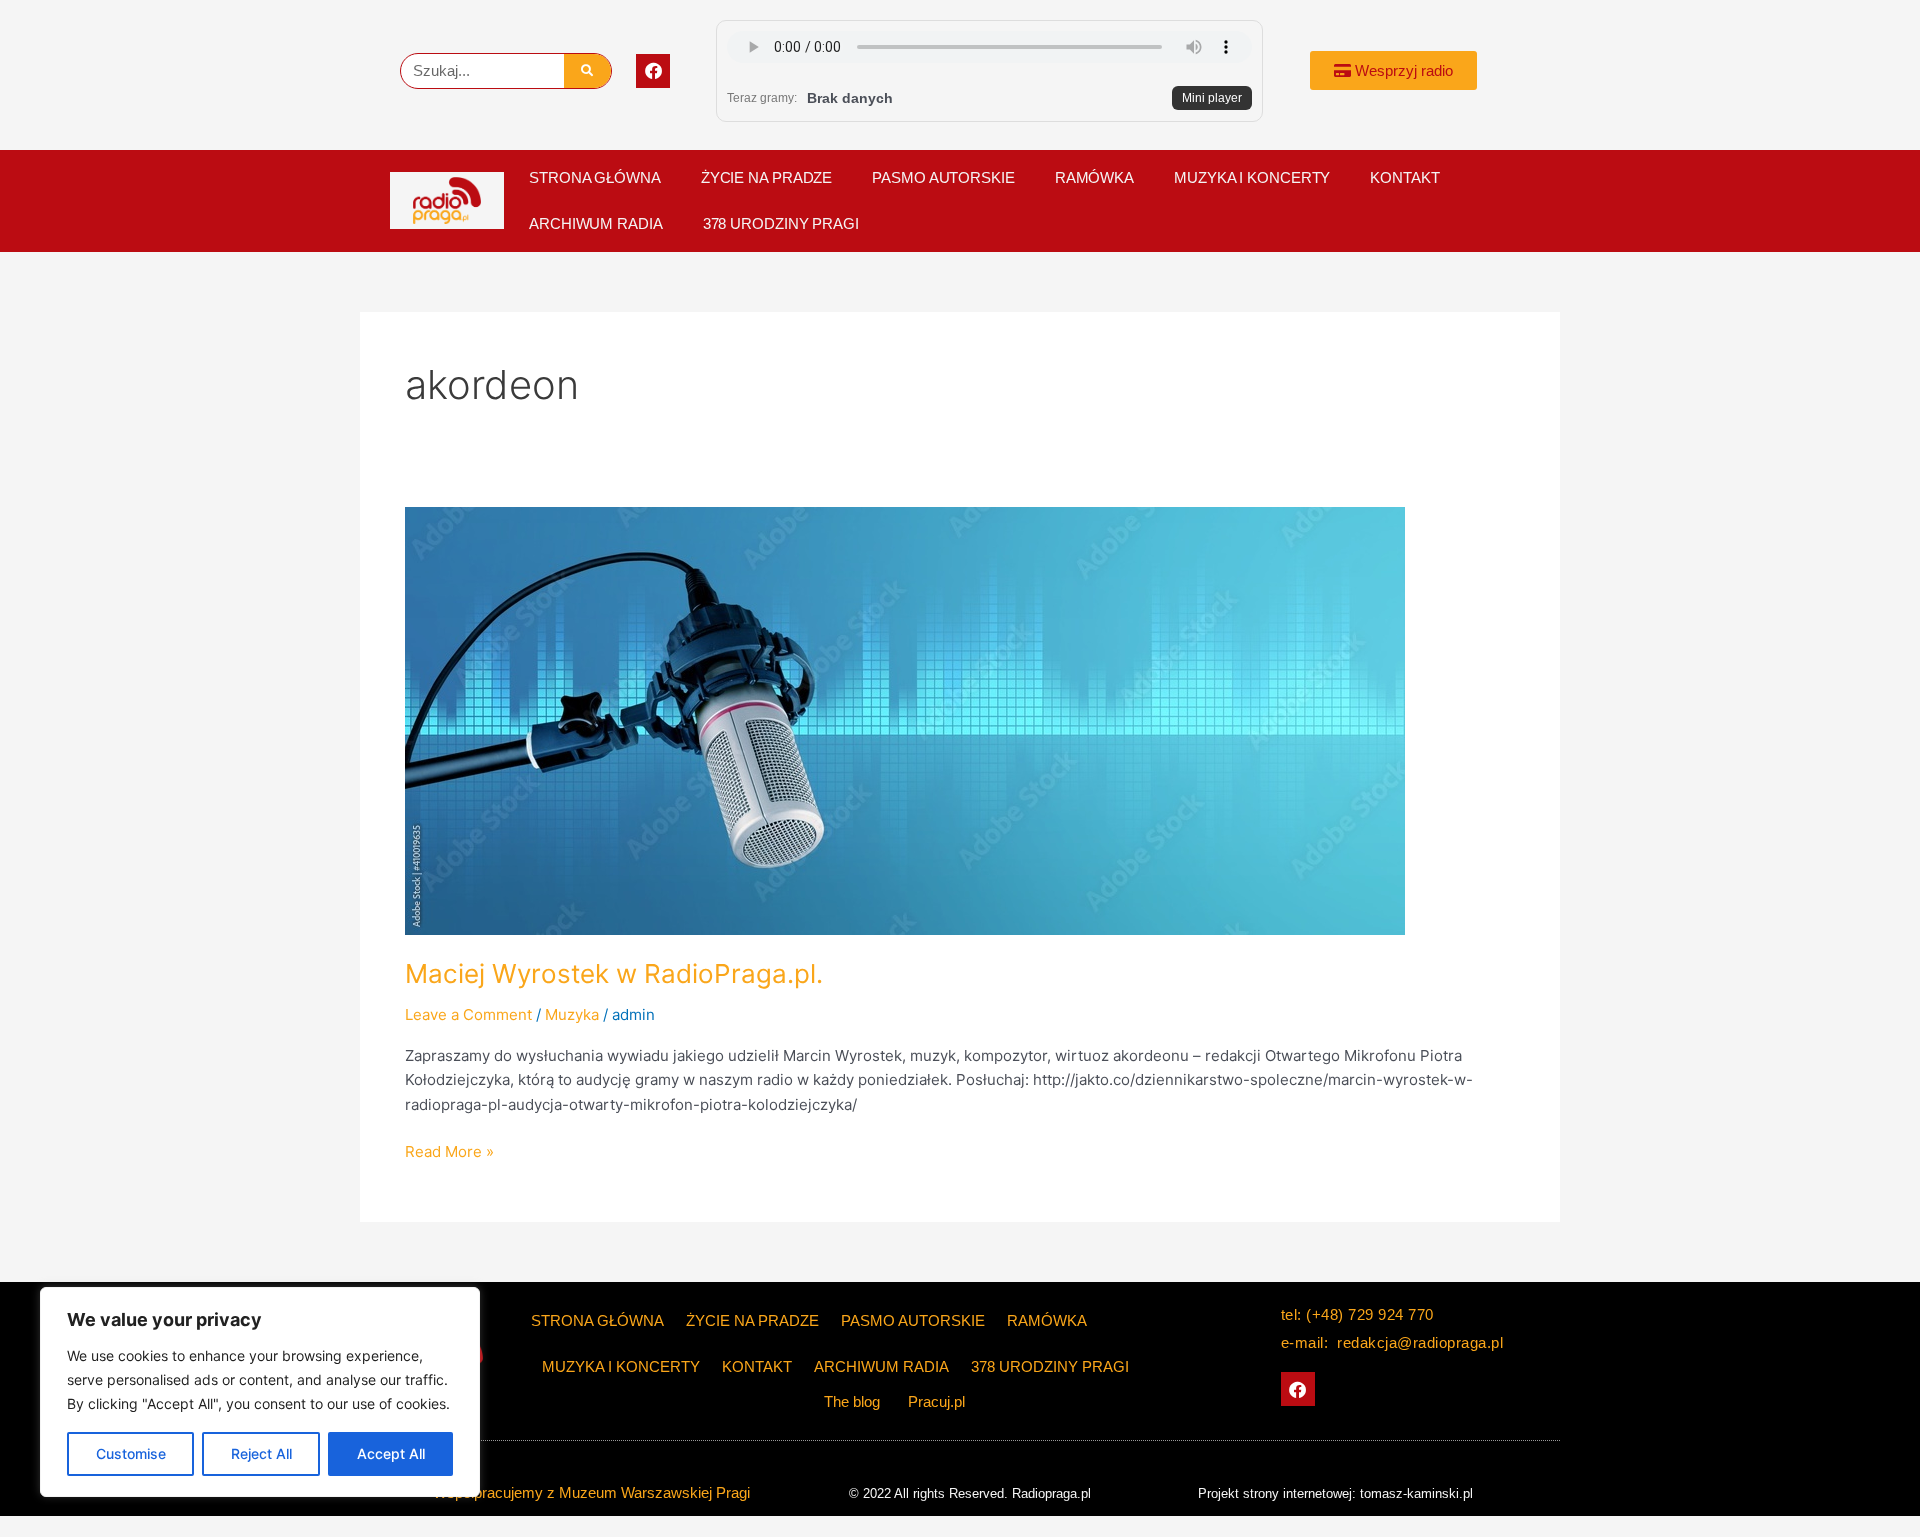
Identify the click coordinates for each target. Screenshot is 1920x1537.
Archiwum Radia (596, 223)
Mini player (1212, 98)
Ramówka (1094, 177)
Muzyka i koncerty (1252, 177)
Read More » (449, 1150)
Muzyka (572, 1014)
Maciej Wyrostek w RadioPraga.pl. (614, 973)
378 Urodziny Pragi (781, 223)
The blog (854, 1401)
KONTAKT (1404, 177)
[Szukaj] (587, 71)
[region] (260, 1392)
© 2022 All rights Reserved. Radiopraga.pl (970, 1493)
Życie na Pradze (767, 177)
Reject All (261, 1453)
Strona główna (595, 177)
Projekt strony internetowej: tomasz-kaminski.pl (1335, 1493)
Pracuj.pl (936, 1401)
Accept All (391, 1453)
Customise (131, 1453)
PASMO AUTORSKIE (943, 177)
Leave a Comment (468, 1014)
